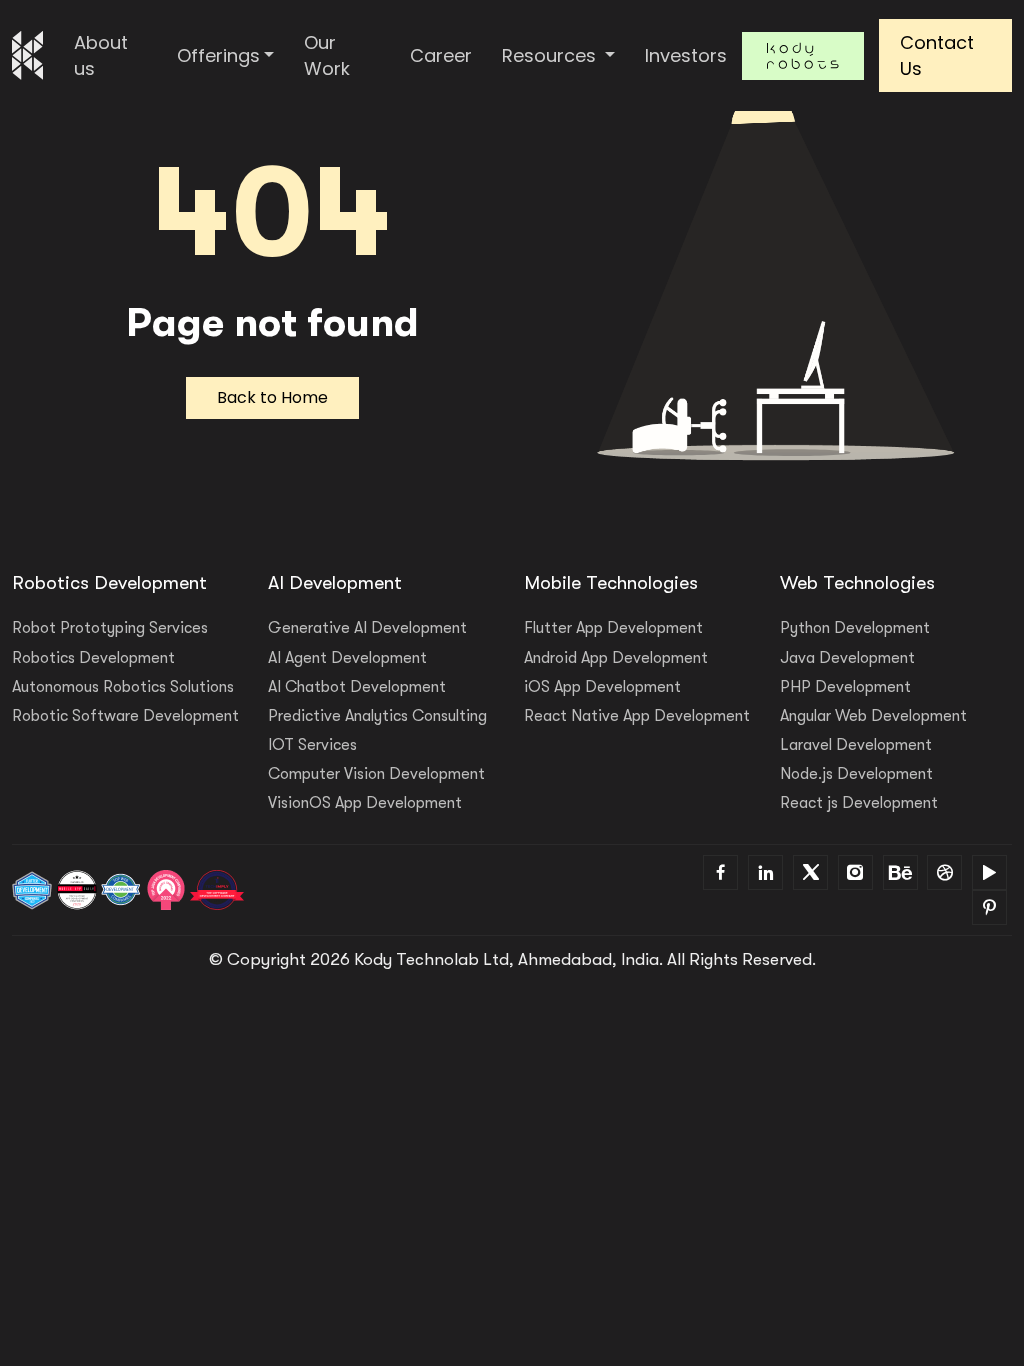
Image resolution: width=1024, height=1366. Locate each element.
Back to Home (272, 397)
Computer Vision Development (376, 774)
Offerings (218, 55)
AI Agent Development (347, 658)
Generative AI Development (367, 628)
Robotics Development (93, 658)
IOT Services (312, 745)
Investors (686, 55)
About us (101, 55)
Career (441, 55)
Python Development (855, 628)
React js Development (859, 803)
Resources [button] (551, 55)
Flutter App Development (613, 628)
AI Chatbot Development (357, 687)
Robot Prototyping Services (110, 628)
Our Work (327, 55)
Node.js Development (856, 774)
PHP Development (845, 687)
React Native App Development (637, 716)
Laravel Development (856, 745)
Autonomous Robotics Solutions (123, 687)
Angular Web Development (873, 716)
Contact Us (937, 55)
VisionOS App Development (365, 803)
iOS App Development (602, 687)
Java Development (847, 658)
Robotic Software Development (125, 716)
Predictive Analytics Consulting (377, 716)
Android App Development (616, 658)
